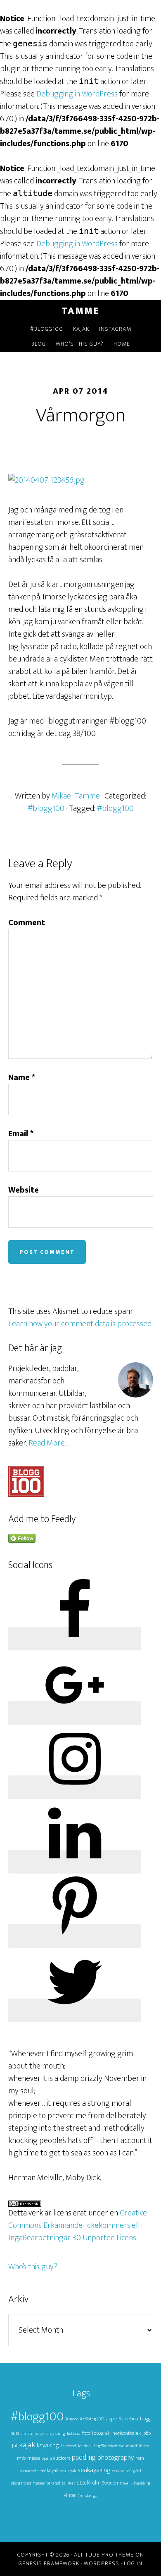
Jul (15, 2446)
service (118, 2471)
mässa (34, 2458)
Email (21, 1134)
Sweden (110, 2483)
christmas (29, 2434)
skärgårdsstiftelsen (28, 2483)
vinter (70, 2495)
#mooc (72, 2419)
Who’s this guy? (33, 2267)
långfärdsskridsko (108, 2446)
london (84, 2446)
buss (15, 2433)
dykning (58, 2434)
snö (50, 2483)
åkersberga (87, 2496)
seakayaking (94, 2470)
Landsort (69, 2446)
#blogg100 (46, 808)
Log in (133, 2563)
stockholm (89, 2483)
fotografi (101, 2433)
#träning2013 (92, 2419)
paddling (84, 2457)
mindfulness (137, 2446)
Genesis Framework (49, 2563)
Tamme (80, 311)
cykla (44, 2434)
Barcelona (128, 2419)
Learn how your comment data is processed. (80, 1324)
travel (125, 2483)
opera (47, 2458)
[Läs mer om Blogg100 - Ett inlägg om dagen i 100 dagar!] (26, 1494)
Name (22, 1078)
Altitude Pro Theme (104, 2555)
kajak (27, 2445)
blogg (145, 2419)
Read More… (49, 1443)
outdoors (62, 2458)
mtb (21, 2458)
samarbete (30, 2471)
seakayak (50, 2471)
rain (140, 2458)
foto (86, 2433)
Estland (74, 2434)
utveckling (141, 2483)
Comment (27, 923)
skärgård (134, 2471)
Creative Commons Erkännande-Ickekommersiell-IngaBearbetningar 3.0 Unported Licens (78, 2225)
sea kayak (68, 2471)
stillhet (69, 2483)
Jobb (147, 2433)
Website (24, 1190)
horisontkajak (127, 2433)
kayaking (48, 2445)
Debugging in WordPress (77, 94)
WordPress (102, 2563)
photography (116, 2458)
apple (111, 2419)
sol (58, 2483)
